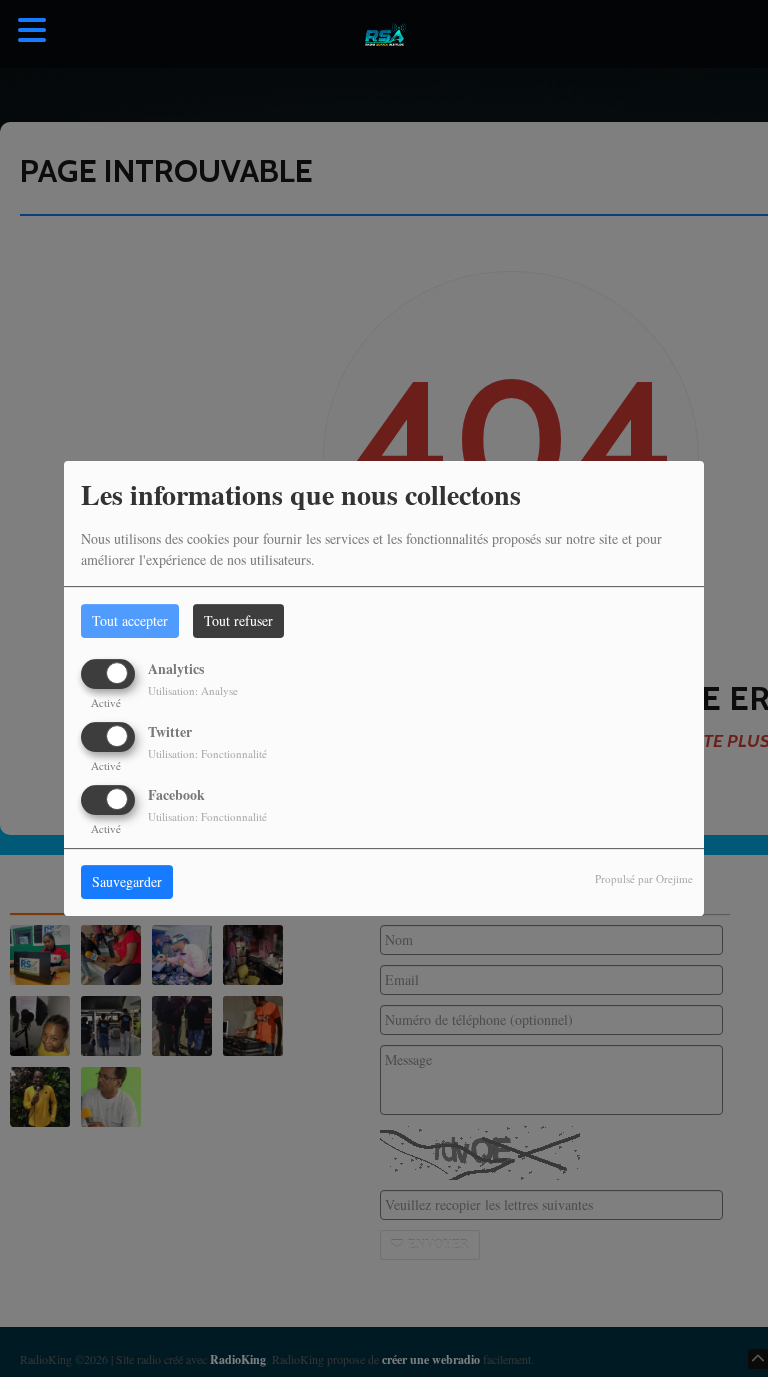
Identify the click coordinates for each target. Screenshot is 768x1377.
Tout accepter (130, 620)
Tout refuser (238, 620)
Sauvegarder (127, 882)
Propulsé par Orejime (644, 879)
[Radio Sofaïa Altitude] (384, 34)
